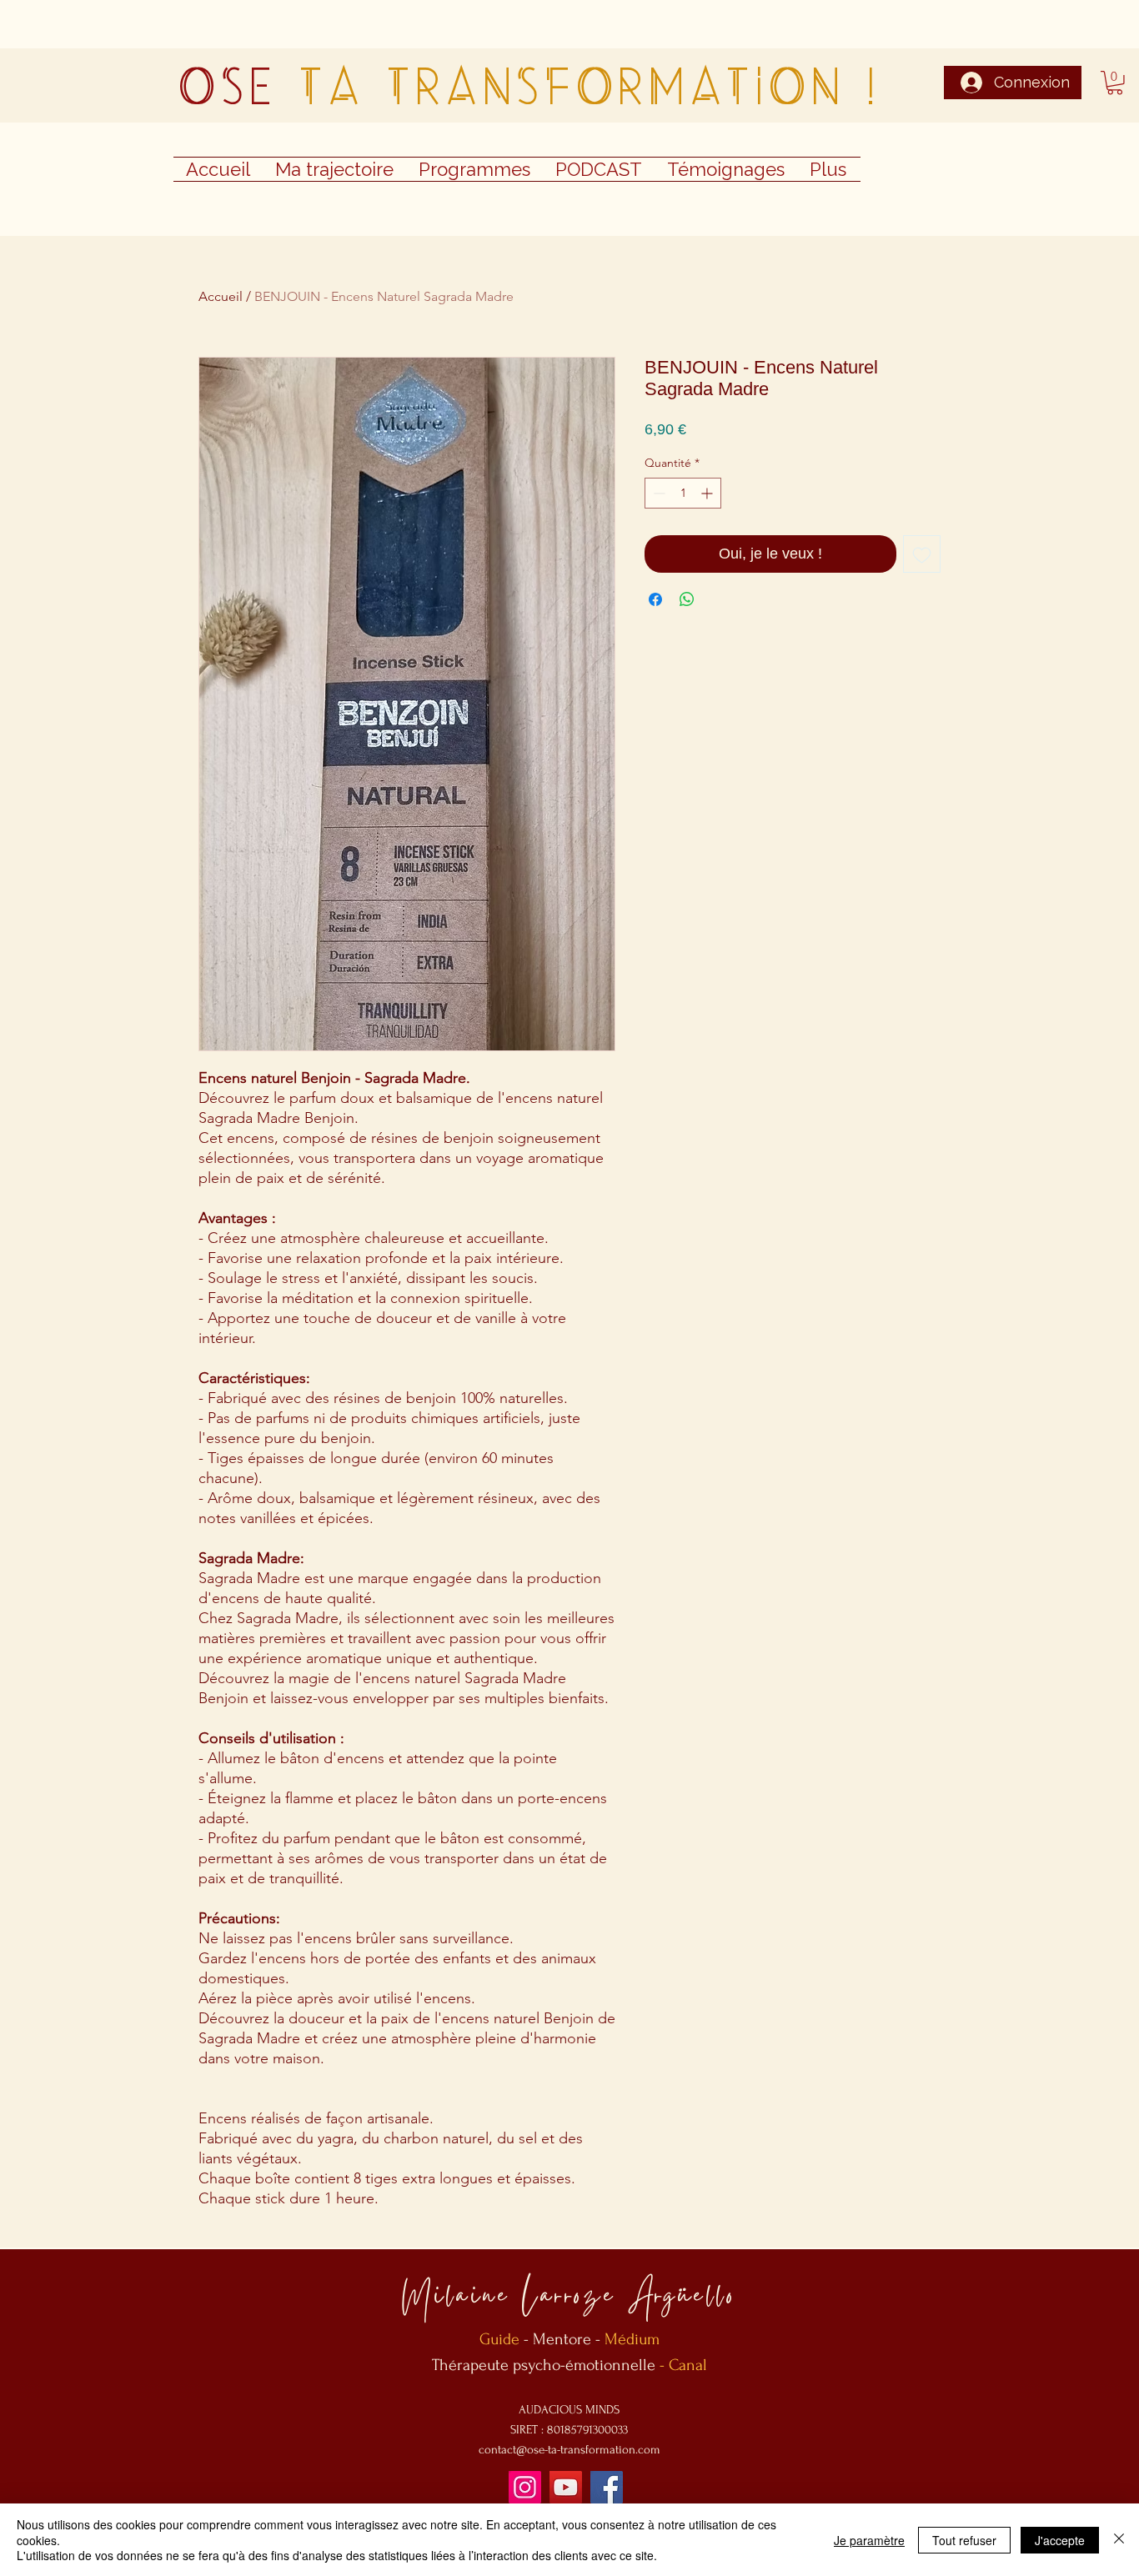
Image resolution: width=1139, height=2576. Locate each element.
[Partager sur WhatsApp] (687, 599)
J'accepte (1060, 2540)
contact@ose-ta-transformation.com (569, 2450)
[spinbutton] (683, 493)
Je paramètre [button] (869, 2540)
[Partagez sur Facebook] (655, 599)
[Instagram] (525, 2487)
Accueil (221, 296)
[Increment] (708, 493)
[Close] (1119, 2540)
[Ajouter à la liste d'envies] (922, 554)
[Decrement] (657, 493)
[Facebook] (607, 2487)
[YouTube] (566, 2487)
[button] (1115, 83)
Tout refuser (964, 2540)
